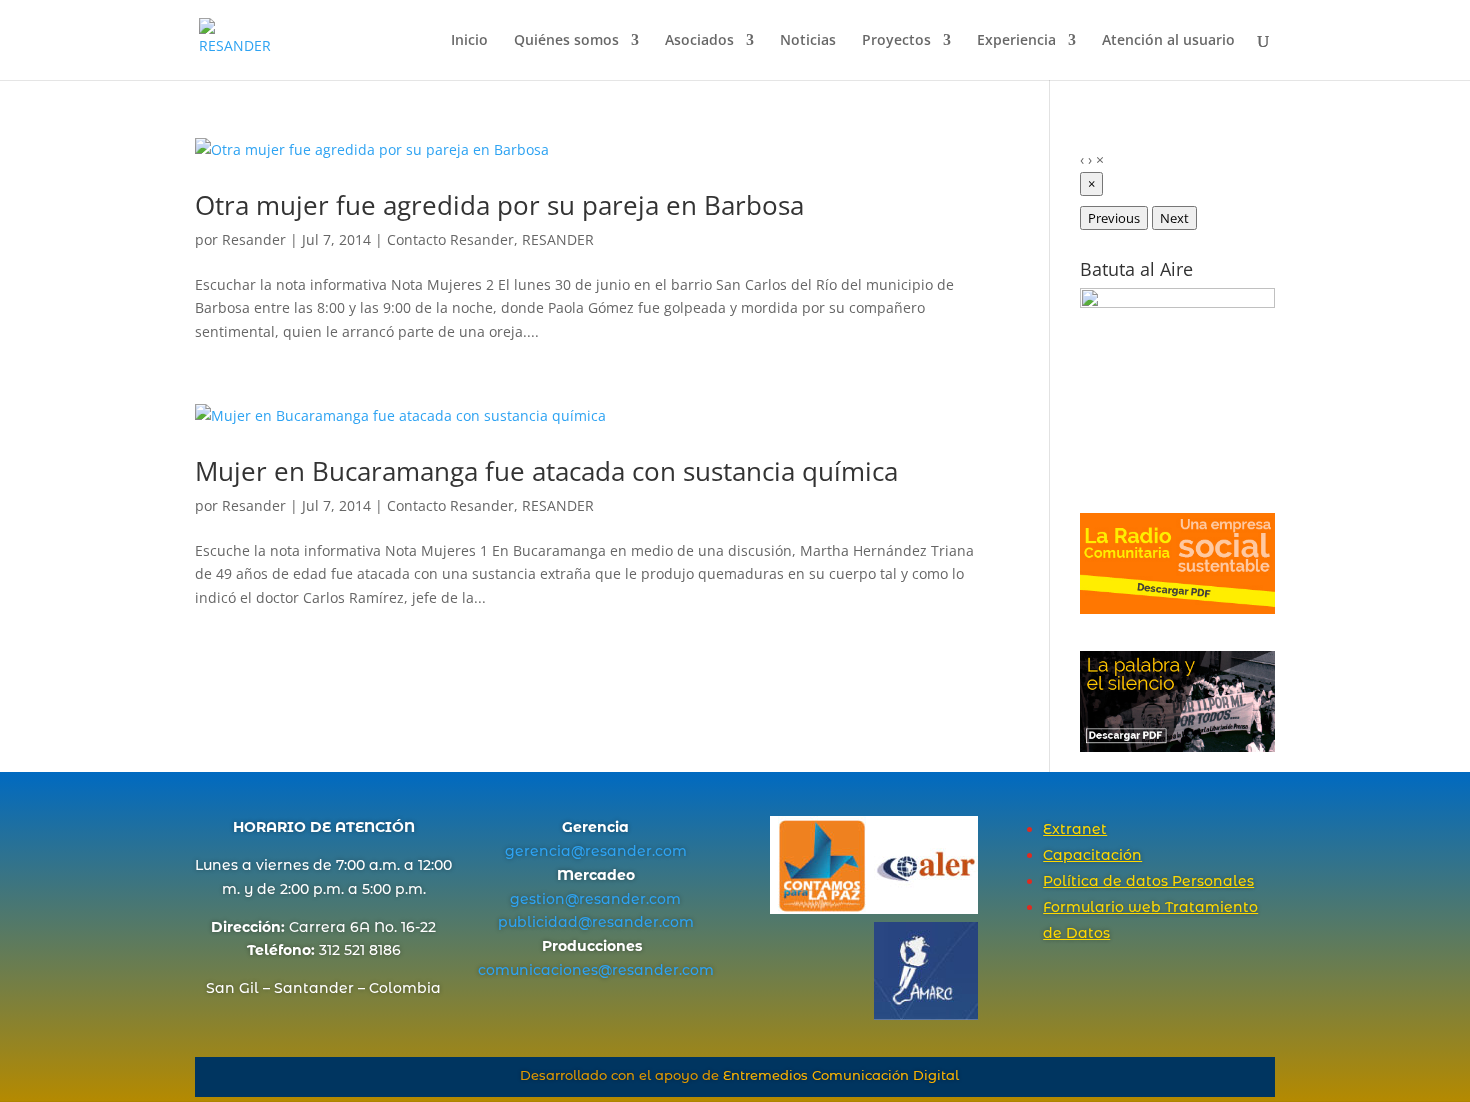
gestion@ (544, 899)
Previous (1114, 218)
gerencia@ (545, 851)
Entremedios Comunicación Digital (841, 1075)
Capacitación (1092, 855)
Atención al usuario (1168, 41)
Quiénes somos (566, 41)
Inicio (469, 41)
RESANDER (558, 239)
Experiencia (1016, 41)
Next (1174, 218)
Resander (254, 239)
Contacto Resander (450, 239)
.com (669, 851)
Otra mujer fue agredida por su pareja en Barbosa (499, 205)
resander (618, 851)
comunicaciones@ (545, 970)
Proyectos (896, 41)
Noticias (808, 41)
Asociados (699, 41)
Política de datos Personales (1148, 881)
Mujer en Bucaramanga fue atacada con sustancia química (546, 471)
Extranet (1075, 829)
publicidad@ (545, 922)
